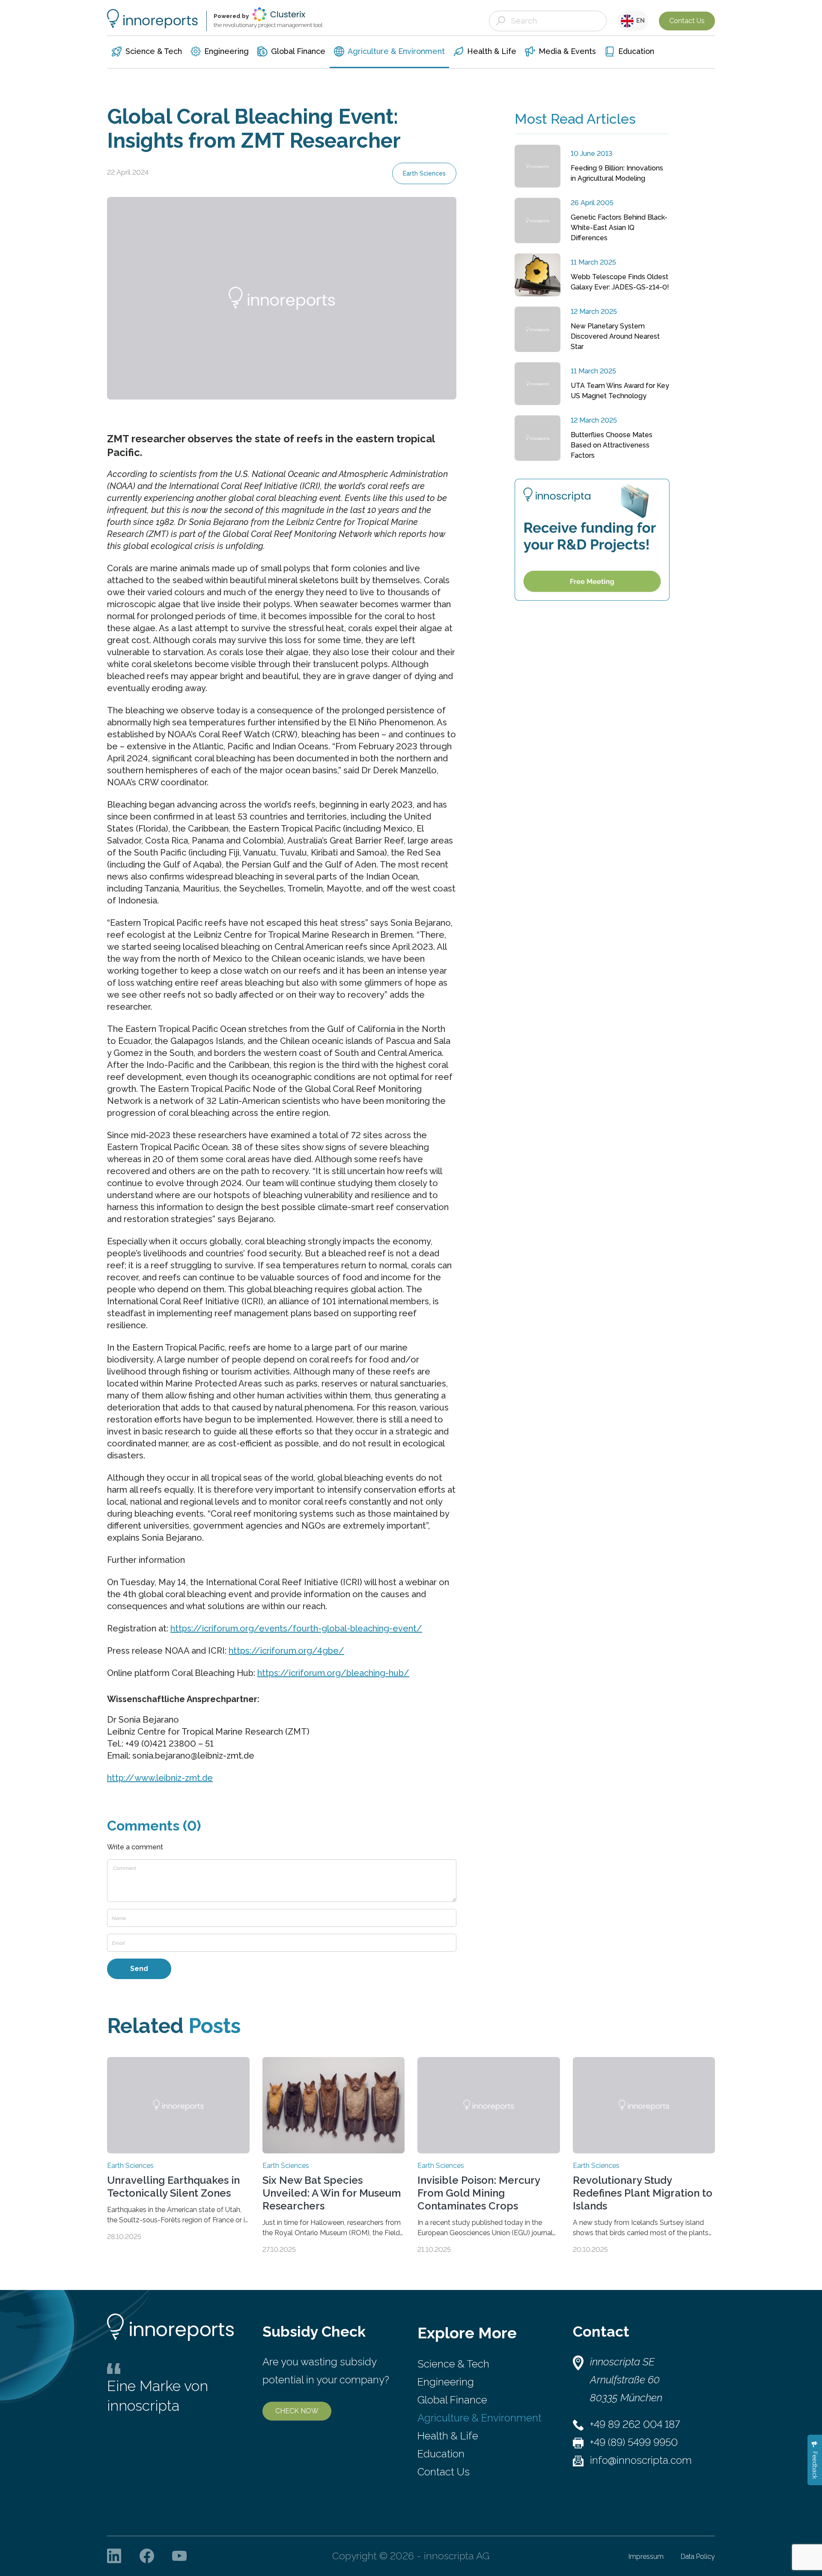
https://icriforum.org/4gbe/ (286, 1651)
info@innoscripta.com (641, 2460)
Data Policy (698, 2557)
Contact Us (687, 21)
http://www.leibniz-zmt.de (160, 1778)
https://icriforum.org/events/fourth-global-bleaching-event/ (296, 1628)
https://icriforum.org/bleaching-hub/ (333, 1673)
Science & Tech (453, 2364)
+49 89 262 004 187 (635, 2424)
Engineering (446, 2382)
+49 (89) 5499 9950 (634, 2442)
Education (441, 2454)
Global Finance (452, 2400)
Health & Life (448, 2436)
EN (639, 21)
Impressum (646, 2557)
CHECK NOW (297, 2411)
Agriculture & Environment (479, 2418)
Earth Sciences (424, 173)
